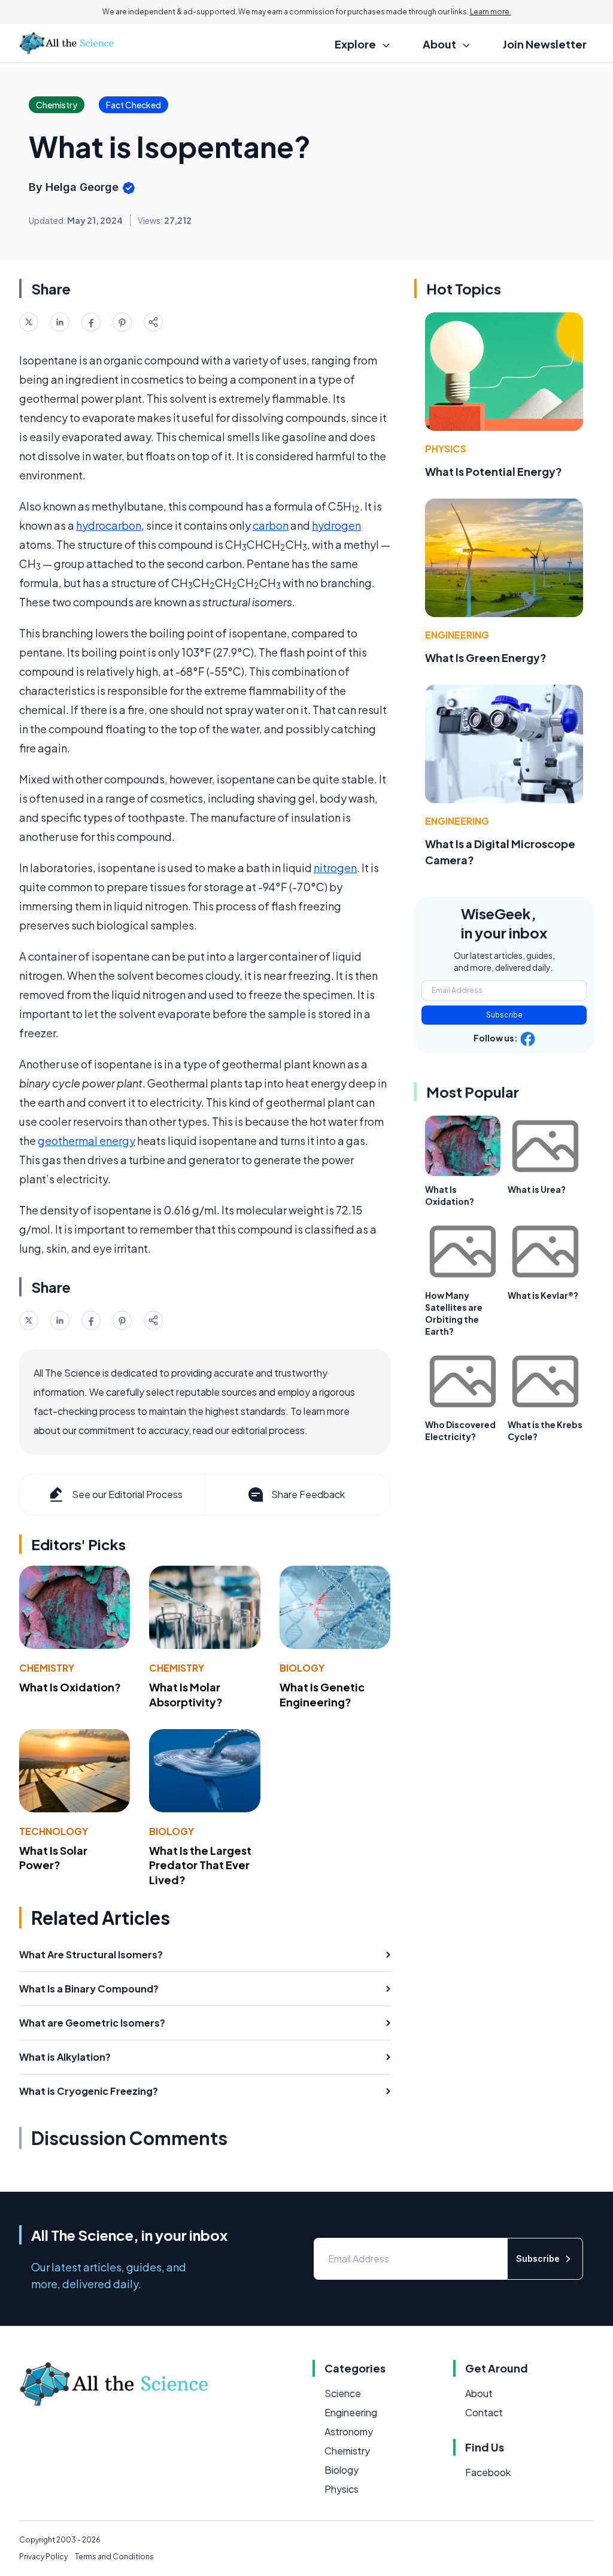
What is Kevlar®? (543, 1295)
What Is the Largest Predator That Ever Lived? (200, 1865)
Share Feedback (308, 1494)
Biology (302, 1668)
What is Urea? (537, 1189)
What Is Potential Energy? (494, 471)
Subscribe (504, 1015)
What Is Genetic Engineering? (322, 1694)
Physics (446, 449)
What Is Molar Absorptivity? (186, 1694)
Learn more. (491, 12)
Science (343, 2393)
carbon (271, 525)
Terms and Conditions (114, 2557)
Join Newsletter (545, 44)
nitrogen (335, 868)
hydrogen (336, 525)
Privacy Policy (43, 2557)
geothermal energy (87, 1140)
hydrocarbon (109, 525)
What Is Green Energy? (486, 657)
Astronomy (349, 2431)
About (479, 2393)
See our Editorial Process (127, 1494)
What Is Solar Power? (53, 1858)
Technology (54, 1831)
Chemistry (47, 1668)
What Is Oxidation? (70, 1687)
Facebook (488, 2472)
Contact (484, 2412)
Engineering (457, 635)
